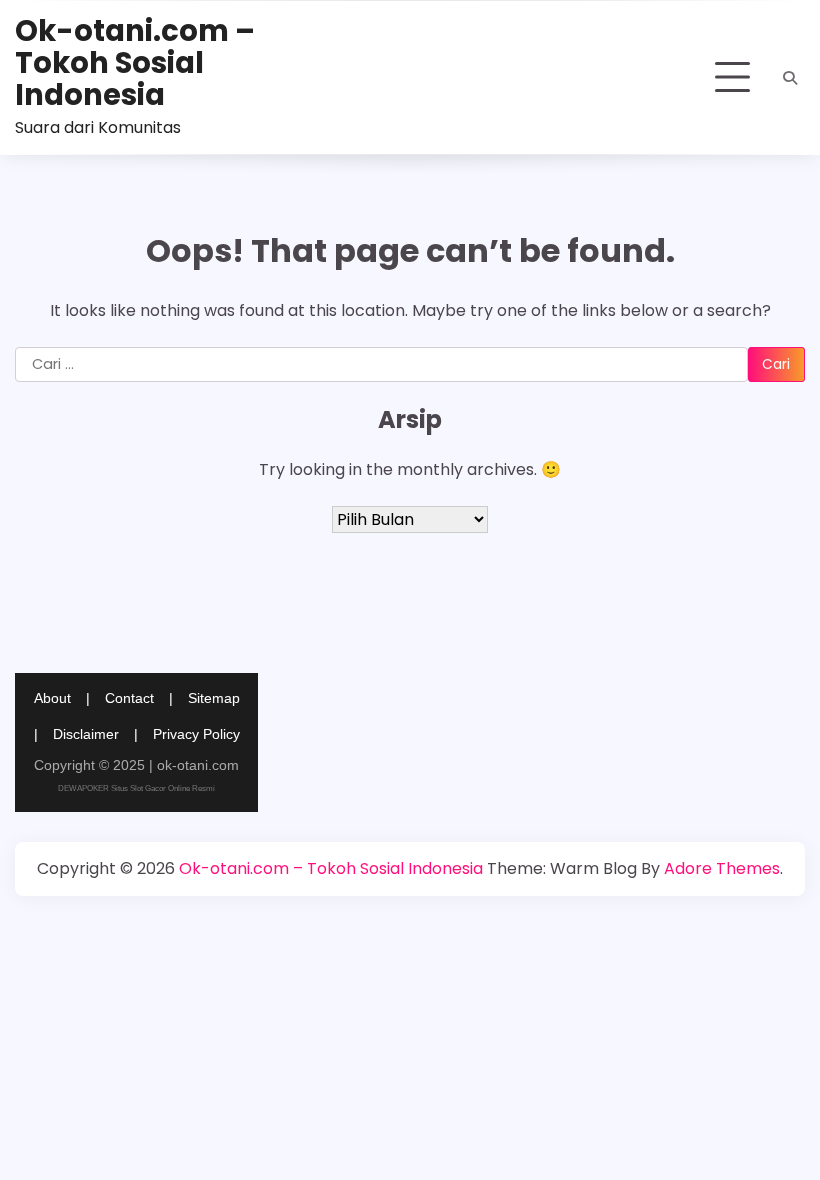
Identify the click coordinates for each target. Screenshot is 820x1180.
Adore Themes (722, 868)
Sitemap (214, 698)
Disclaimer (86, 734)
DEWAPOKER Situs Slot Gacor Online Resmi (136, 788)
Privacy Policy (196, 734)
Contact (129, 698)
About (52, 698)
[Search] (790, 78)
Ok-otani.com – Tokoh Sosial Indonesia (135, 62)
